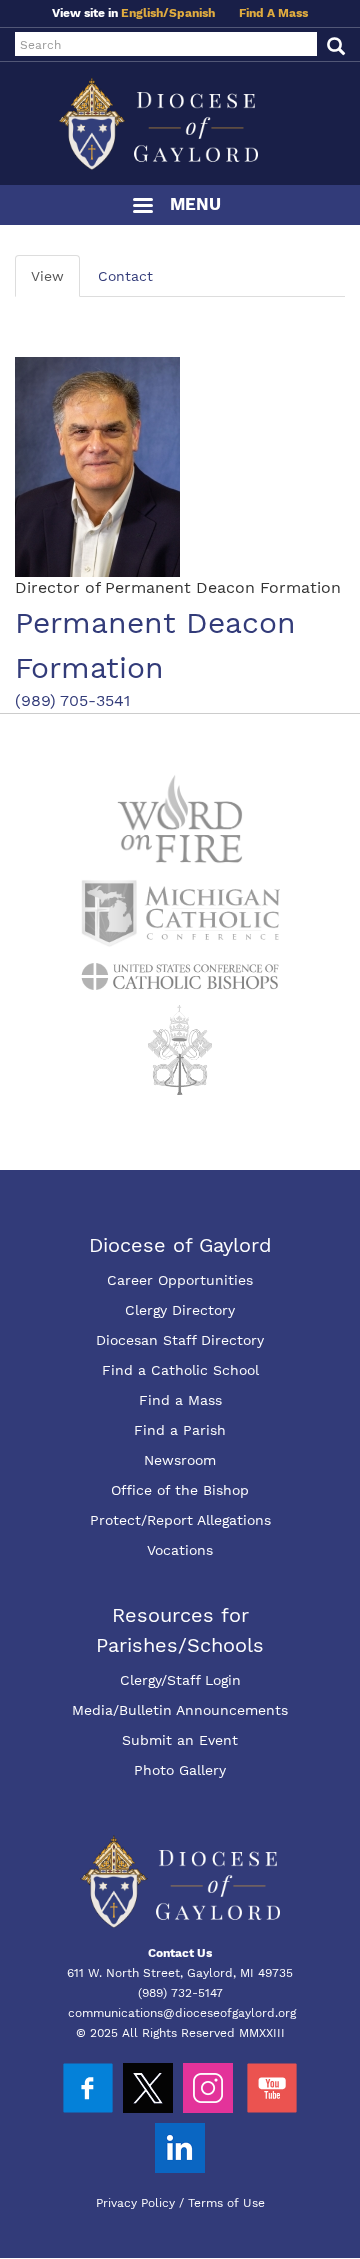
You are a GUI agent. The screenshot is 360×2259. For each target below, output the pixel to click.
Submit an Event (180, 1740)
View (47, 276)
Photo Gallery (180, 1770)
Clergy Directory (180, 1310)
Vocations (180, 1550)
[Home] (180, 123)
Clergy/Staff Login (180, 1680)
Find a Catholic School (180, 1370)
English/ (145, 13)
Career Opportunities (180, 1280)
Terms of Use (226, 2203)
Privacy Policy (135, 2203)
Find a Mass (180, 1400)
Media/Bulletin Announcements (180, 1710)
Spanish (192, 13)
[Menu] (142, 207)
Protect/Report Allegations (180, 1520)
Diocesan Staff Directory (180, 1340)
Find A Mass (273, 13)
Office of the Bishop (180, 1490)
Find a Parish (180, 1430)
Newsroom (180, 1460)
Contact (125, 276)
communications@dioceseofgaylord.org (182, 2013)
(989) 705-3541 (72, 700)
